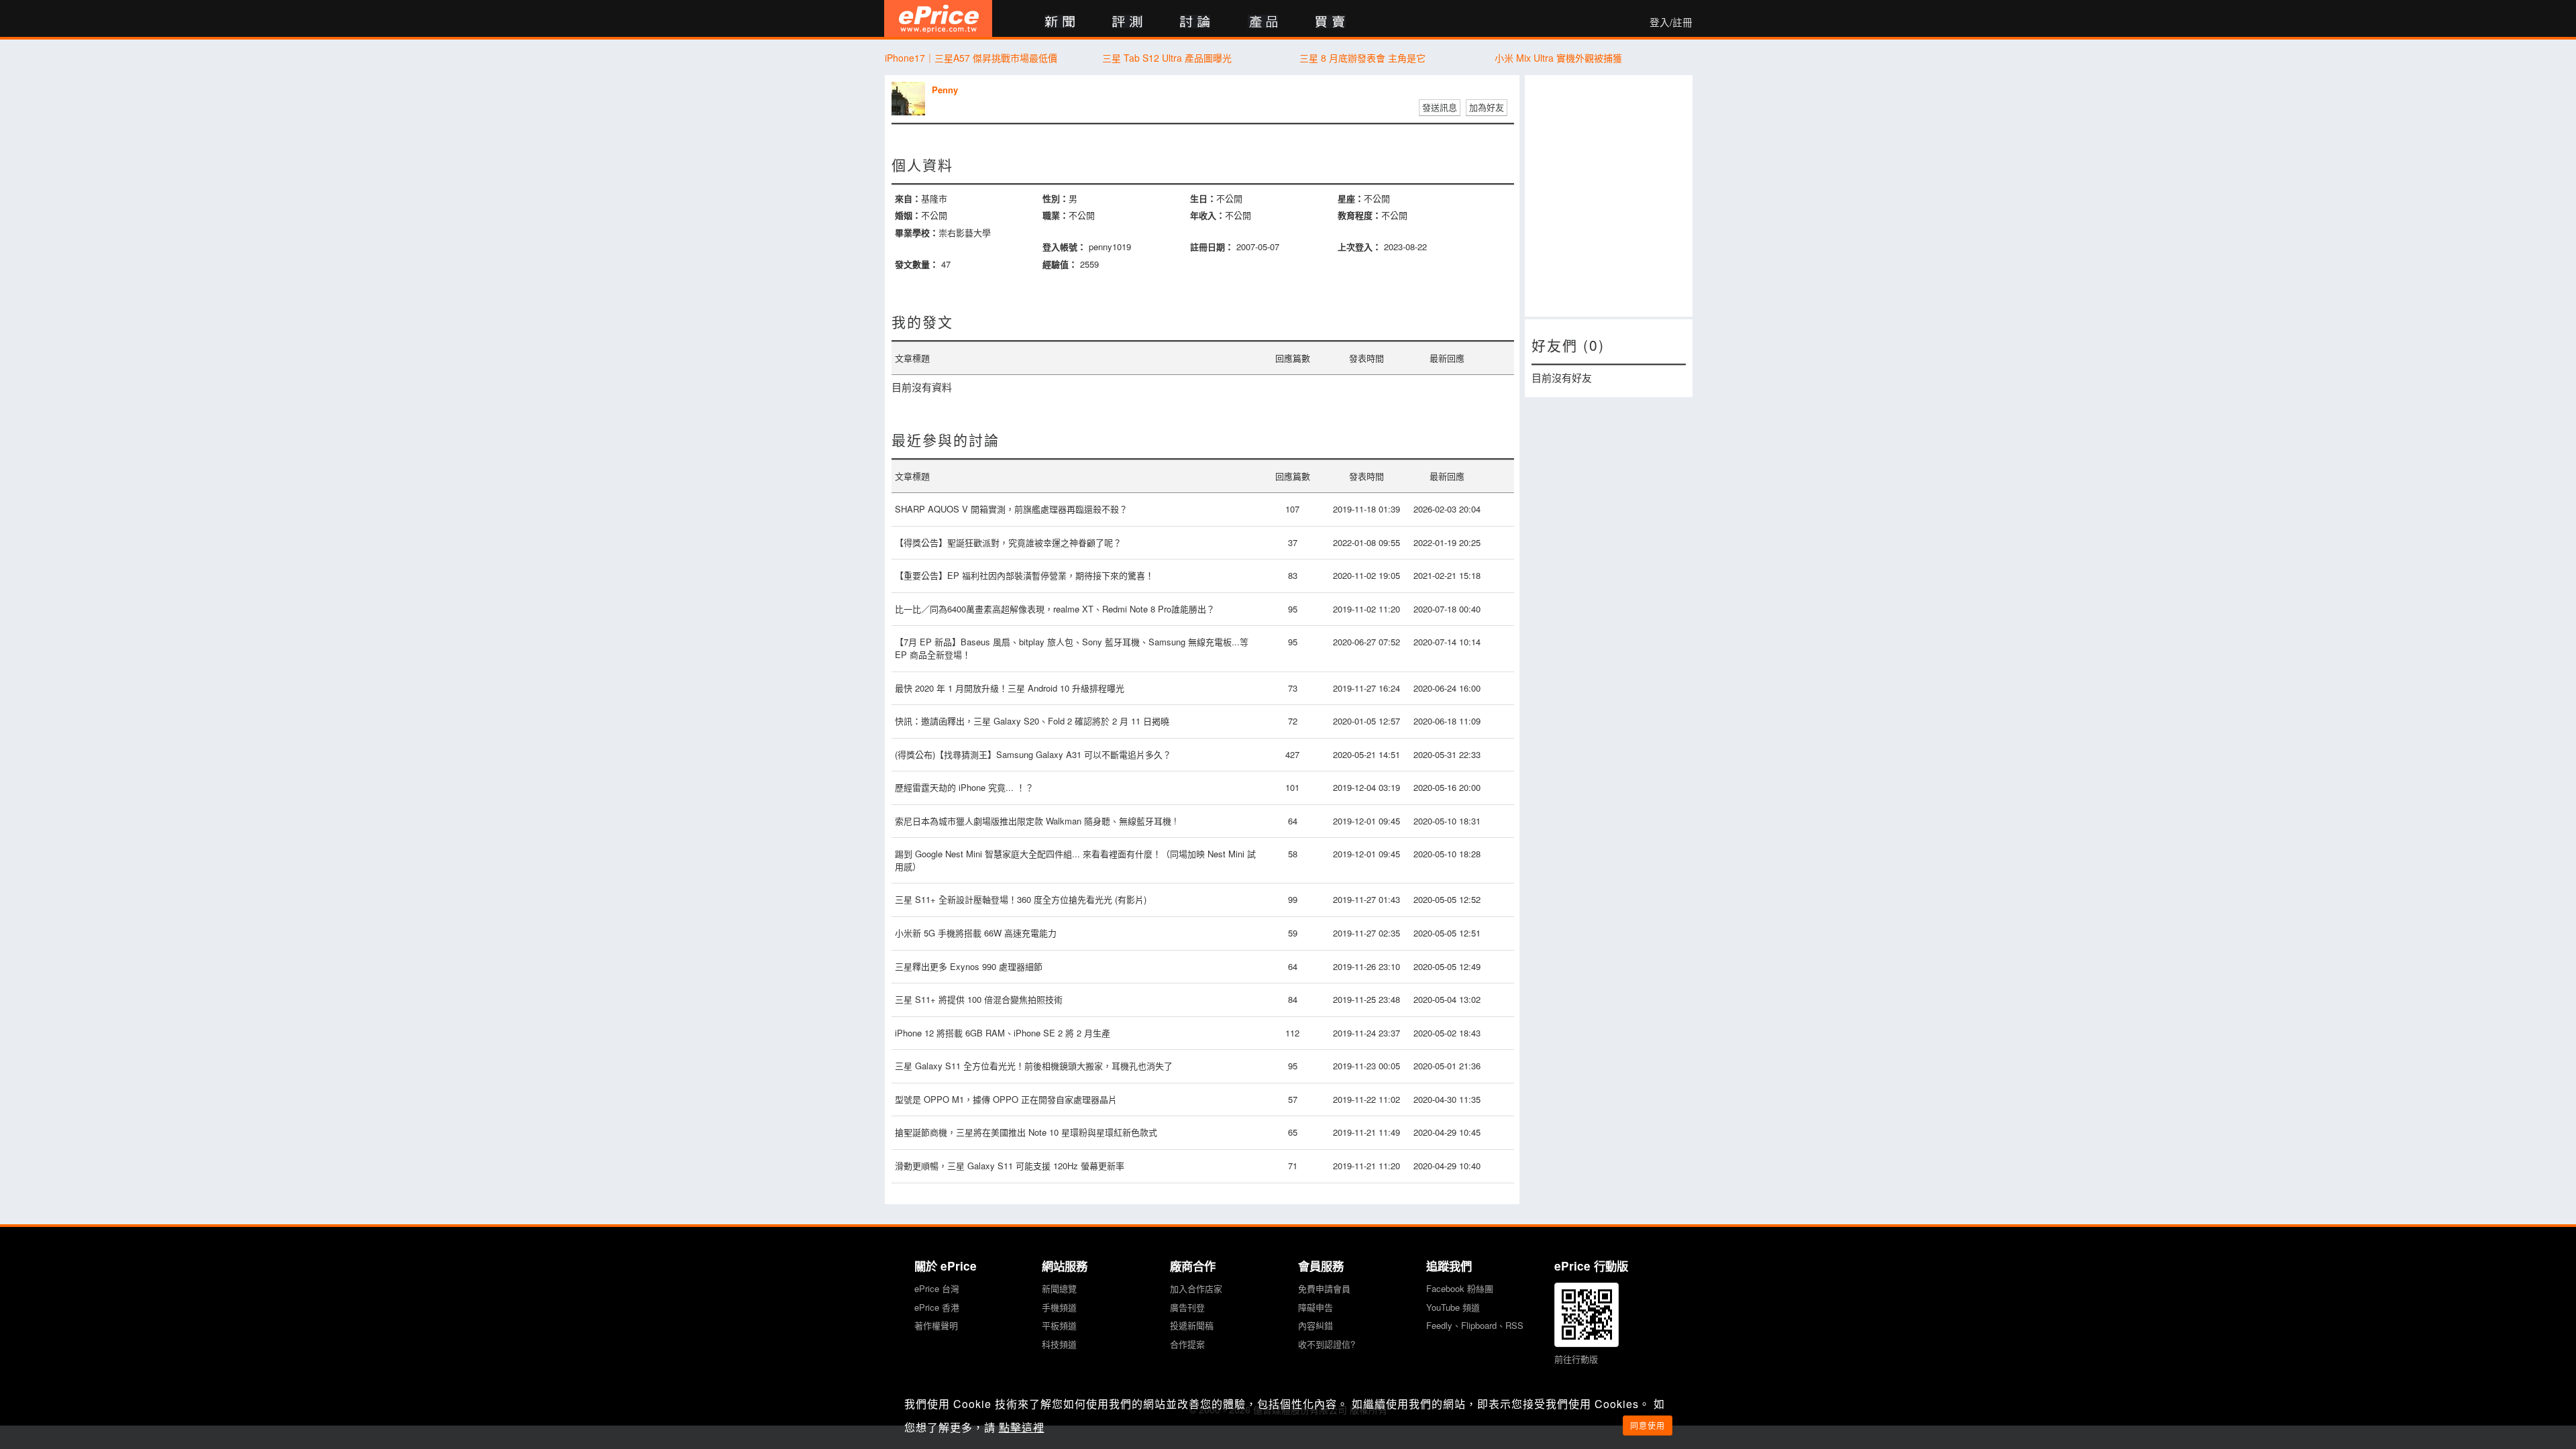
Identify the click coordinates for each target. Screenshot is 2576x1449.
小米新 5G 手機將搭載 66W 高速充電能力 (976, 933)
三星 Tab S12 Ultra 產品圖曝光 (1167, 58)
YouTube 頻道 (1453, 1307)
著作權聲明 (936, 1325)
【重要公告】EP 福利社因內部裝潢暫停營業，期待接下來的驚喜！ (1024, 575)
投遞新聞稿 (1192, 1325)
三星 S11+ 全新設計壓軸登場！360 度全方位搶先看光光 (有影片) (1021, 899)
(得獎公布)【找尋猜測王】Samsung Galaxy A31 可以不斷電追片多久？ (1033, 754)
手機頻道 (1059, 1307)
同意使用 (1648, 1425)
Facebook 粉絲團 (1460, 1288)
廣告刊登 (1187, 1307)
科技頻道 (1059, 1344)
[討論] (1195, 22)
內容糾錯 (1316, 1325)
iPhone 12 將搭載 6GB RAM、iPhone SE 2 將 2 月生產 (1003, 1033)
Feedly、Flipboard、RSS (1475, 1325)
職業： (1056, 215)
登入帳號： (1064, 247)
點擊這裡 (1022, 1427)
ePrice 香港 (937, 1307)
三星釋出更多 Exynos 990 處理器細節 (969, 966)
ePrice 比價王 (938, 18)
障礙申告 (1316, 1307)
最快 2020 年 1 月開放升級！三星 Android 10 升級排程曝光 (1010, 688)
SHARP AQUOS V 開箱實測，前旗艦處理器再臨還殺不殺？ (1011, 509)
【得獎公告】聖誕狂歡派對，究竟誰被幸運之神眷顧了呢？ (1008, 542)
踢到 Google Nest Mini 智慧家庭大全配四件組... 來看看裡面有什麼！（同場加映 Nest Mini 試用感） (1075, 860)
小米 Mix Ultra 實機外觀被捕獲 (1558, 58)
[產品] (1263, 22)
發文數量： (917, 264)
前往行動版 (1576, 1359)
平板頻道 (1059, 1325)
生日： (1203, 198)
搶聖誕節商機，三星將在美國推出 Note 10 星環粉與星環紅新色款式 (1026, 1132)
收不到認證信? (1327, 1344)
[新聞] (1060, 22)
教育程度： (1359, 215)
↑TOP (1727, 1368)
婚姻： (908, 215)
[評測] (1127, 22)
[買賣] (1331, 22)
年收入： (1207, 215)
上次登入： (1359, 247)
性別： (1056, 198)
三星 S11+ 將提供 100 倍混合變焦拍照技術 (979, 999)
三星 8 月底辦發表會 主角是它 (1362, 58)
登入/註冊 (1671, 22)
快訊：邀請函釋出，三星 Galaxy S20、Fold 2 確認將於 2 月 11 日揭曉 (1032, 721)
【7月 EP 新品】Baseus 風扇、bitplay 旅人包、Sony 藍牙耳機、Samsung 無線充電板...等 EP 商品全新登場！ (1072, 648)
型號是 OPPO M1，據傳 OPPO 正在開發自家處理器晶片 (1006, 1099)
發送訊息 (1440, 107)
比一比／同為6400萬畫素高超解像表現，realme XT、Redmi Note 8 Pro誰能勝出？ (1055, 609)
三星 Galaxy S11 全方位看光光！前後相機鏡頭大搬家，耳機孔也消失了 (1034, 1066)
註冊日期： (1212, 247)
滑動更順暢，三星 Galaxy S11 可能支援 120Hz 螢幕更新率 (1010, 1166)
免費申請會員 (1324, 1288)
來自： (908, 198)
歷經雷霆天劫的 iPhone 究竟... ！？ (964, 787)
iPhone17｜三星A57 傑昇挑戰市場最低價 (971, 58)
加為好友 (1487, 107)
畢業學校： (917, 232)
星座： (1351, 198)
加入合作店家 (1196, 1288)
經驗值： (1060, 264)
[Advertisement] (1609, 196)
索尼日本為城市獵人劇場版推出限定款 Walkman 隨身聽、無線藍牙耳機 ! (1036, 821)
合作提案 (1187, 1344)
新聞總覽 (1059, 1288)
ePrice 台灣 (937, 1288)
